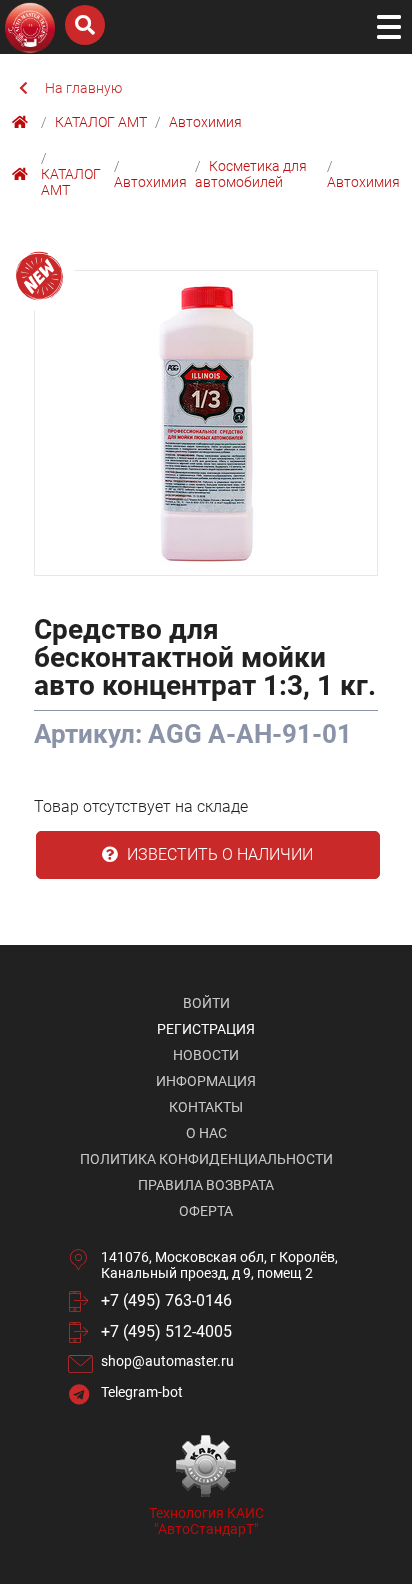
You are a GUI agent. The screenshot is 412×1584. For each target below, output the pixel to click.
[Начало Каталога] (22, 122)
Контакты (206, 1107)
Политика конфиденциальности (206, 1159)
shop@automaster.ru (167, 1361)
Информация (206, 1081)
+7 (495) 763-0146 (166, 1300)
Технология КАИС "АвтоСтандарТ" (206, 1521)
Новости (206, 1055)
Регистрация (206, 1029)
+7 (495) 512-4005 (166, 1331)
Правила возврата (206, 1185)
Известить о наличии (218, 854)
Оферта (206, 1211)
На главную (83, 88)
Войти (206, 1003)
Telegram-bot (142, 1392)
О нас (206, 1133)
